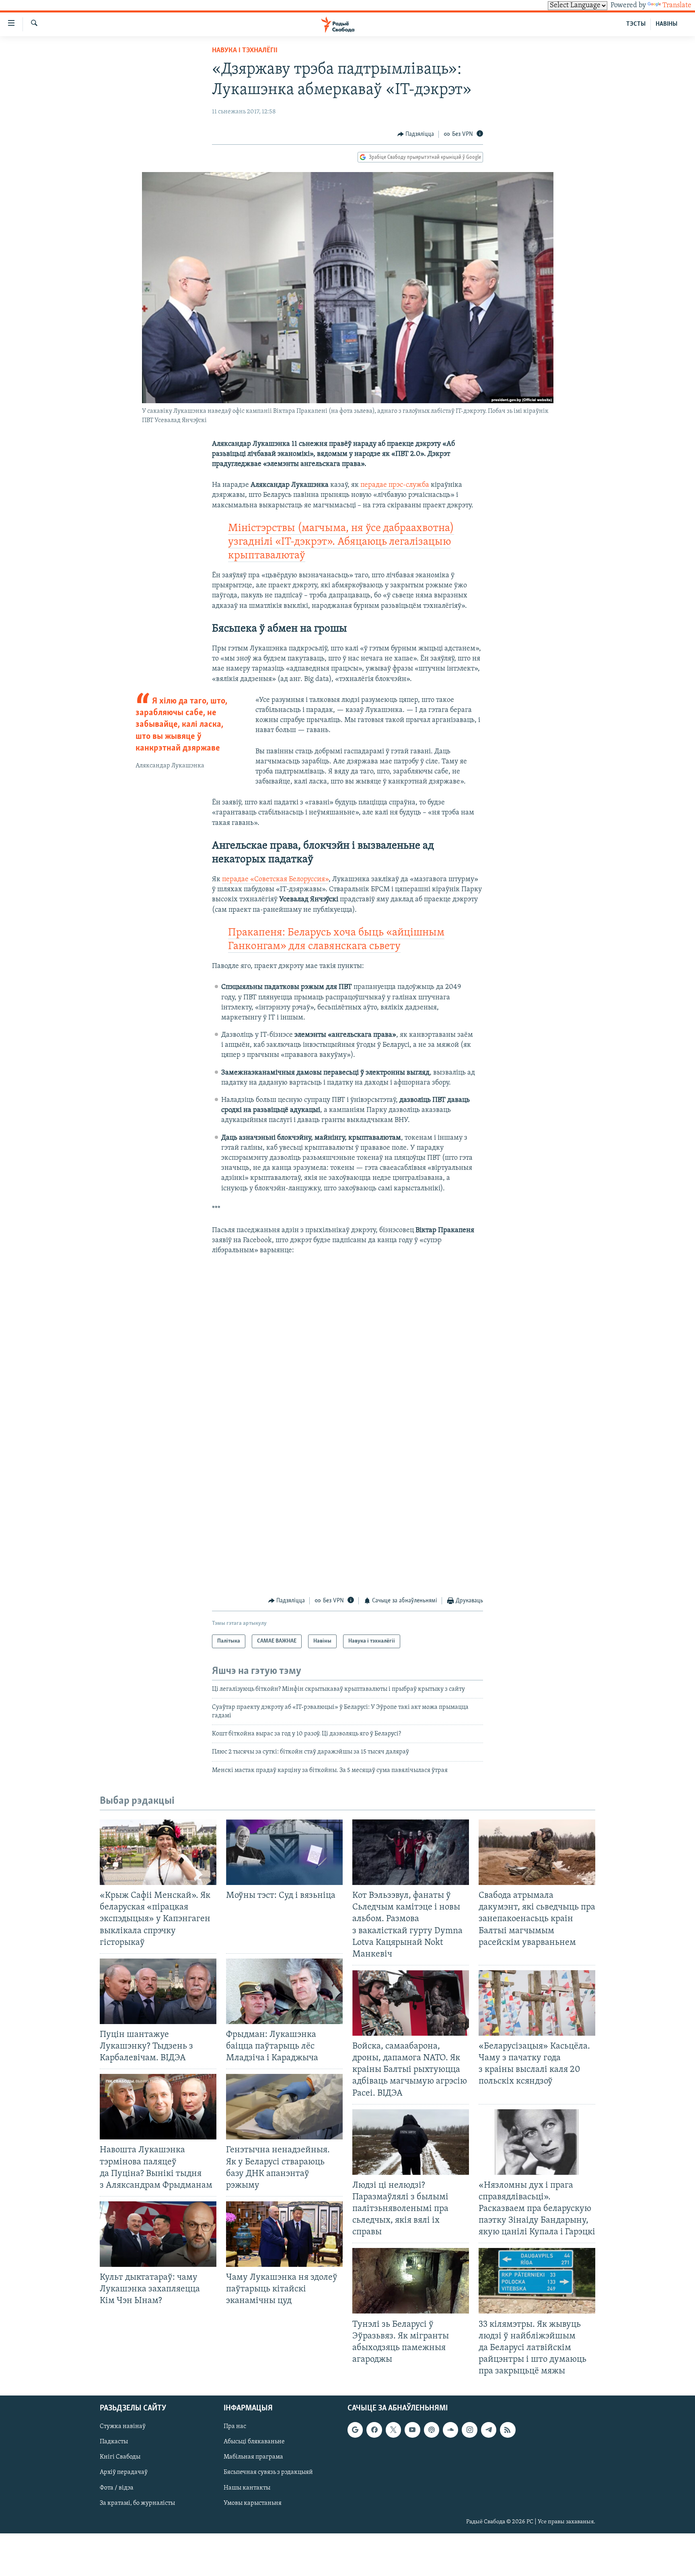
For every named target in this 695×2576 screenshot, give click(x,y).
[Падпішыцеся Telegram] (489, 2430)
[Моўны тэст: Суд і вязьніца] (284, 1852)
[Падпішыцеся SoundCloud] (450, 2430)
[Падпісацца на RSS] (508, 2430)
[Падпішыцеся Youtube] (412, 2430)
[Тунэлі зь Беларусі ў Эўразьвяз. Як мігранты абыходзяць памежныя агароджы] (411, 2281)
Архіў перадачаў (124, 2473)
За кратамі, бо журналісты (137, 2503)
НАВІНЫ (666, 24)
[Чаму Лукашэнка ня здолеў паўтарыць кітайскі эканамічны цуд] (284, 2234)
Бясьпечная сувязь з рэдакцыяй (268, 2473)
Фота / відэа (117, 2488)
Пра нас (235, 2427)
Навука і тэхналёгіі (245, 51)
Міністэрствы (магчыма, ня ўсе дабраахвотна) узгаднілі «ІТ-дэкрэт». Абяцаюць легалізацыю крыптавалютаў (341, 542)
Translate (677, 6)
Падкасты (114, 2442)
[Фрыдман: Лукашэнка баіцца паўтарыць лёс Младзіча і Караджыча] (284, 1991)
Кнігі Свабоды (120, 2457)
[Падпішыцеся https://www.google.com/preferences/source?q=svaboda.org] (355, 2430)
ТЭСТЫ (636, 24)
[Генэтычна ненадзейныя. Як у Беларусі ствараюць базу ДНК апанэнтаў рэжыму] (284, 2107)
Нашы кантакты (247, 2488)
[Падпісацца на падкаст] (432, 2430)
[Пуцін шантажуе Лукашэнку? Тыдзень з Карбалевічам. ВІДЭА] (158, 1991)
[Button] (416, 134)
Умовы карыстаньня (253, 2503)
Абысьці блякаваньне (254, 2442)
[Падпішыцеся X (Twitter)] (393, 2430)
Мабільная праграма (253, 2457)
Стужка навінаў (123, 2427)
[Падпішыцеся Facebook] (374, 2430)
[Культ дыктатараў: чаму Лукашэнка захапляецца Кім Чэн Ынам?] (158, 2234)
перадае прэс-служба (395, 485)
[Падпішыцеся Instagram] (469, 2430)
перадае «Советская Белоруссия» (275, 880)
